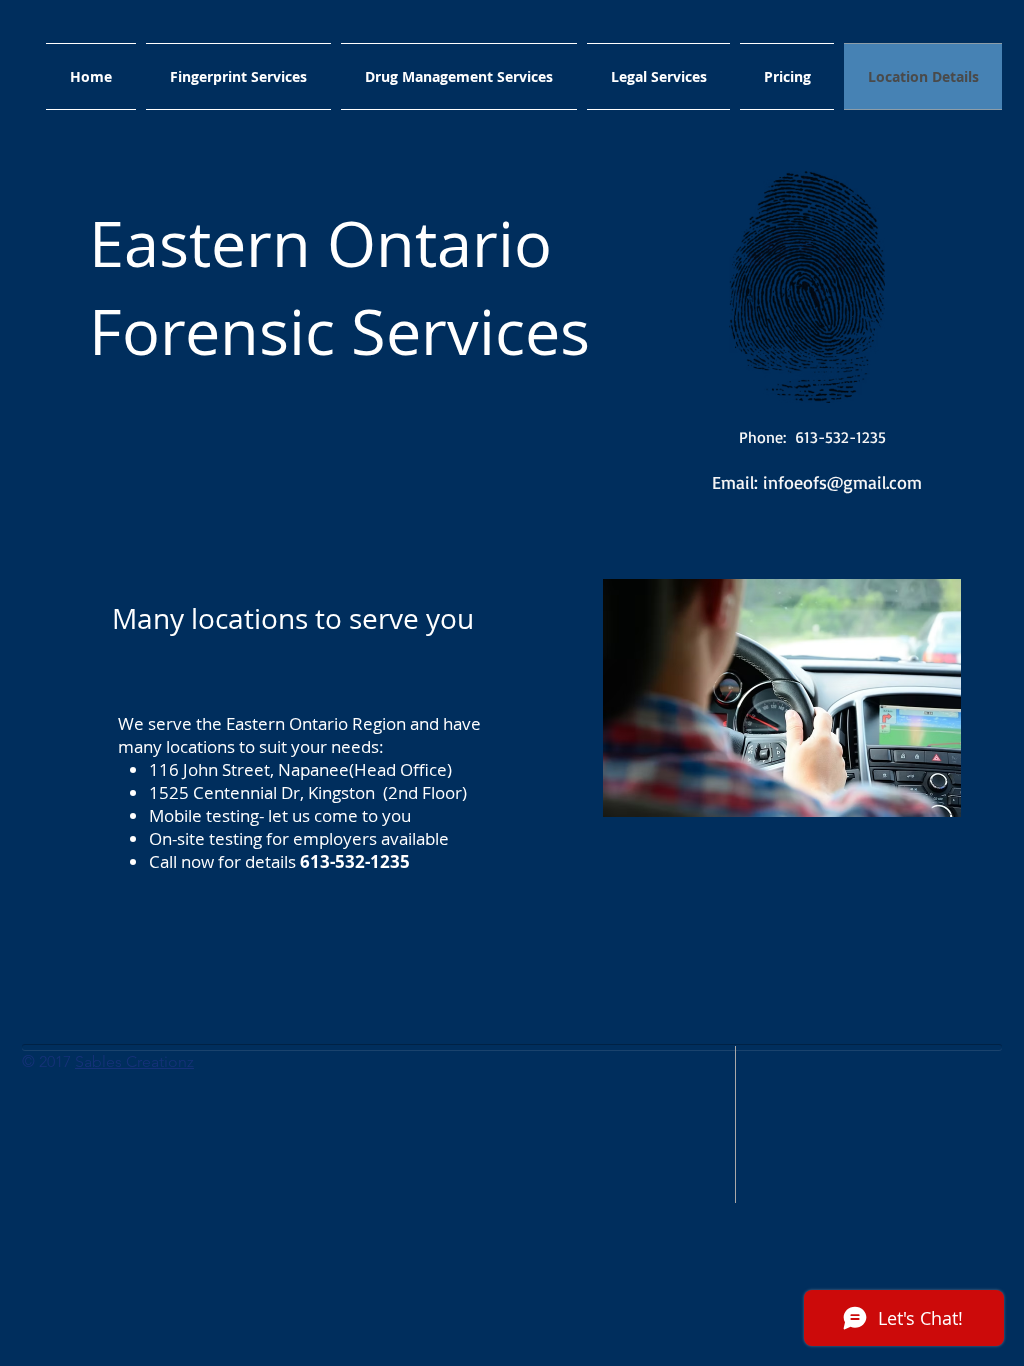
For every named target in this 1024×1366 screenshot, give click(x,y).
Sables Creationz (134, 1061)
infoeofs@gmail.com (842, 482)
